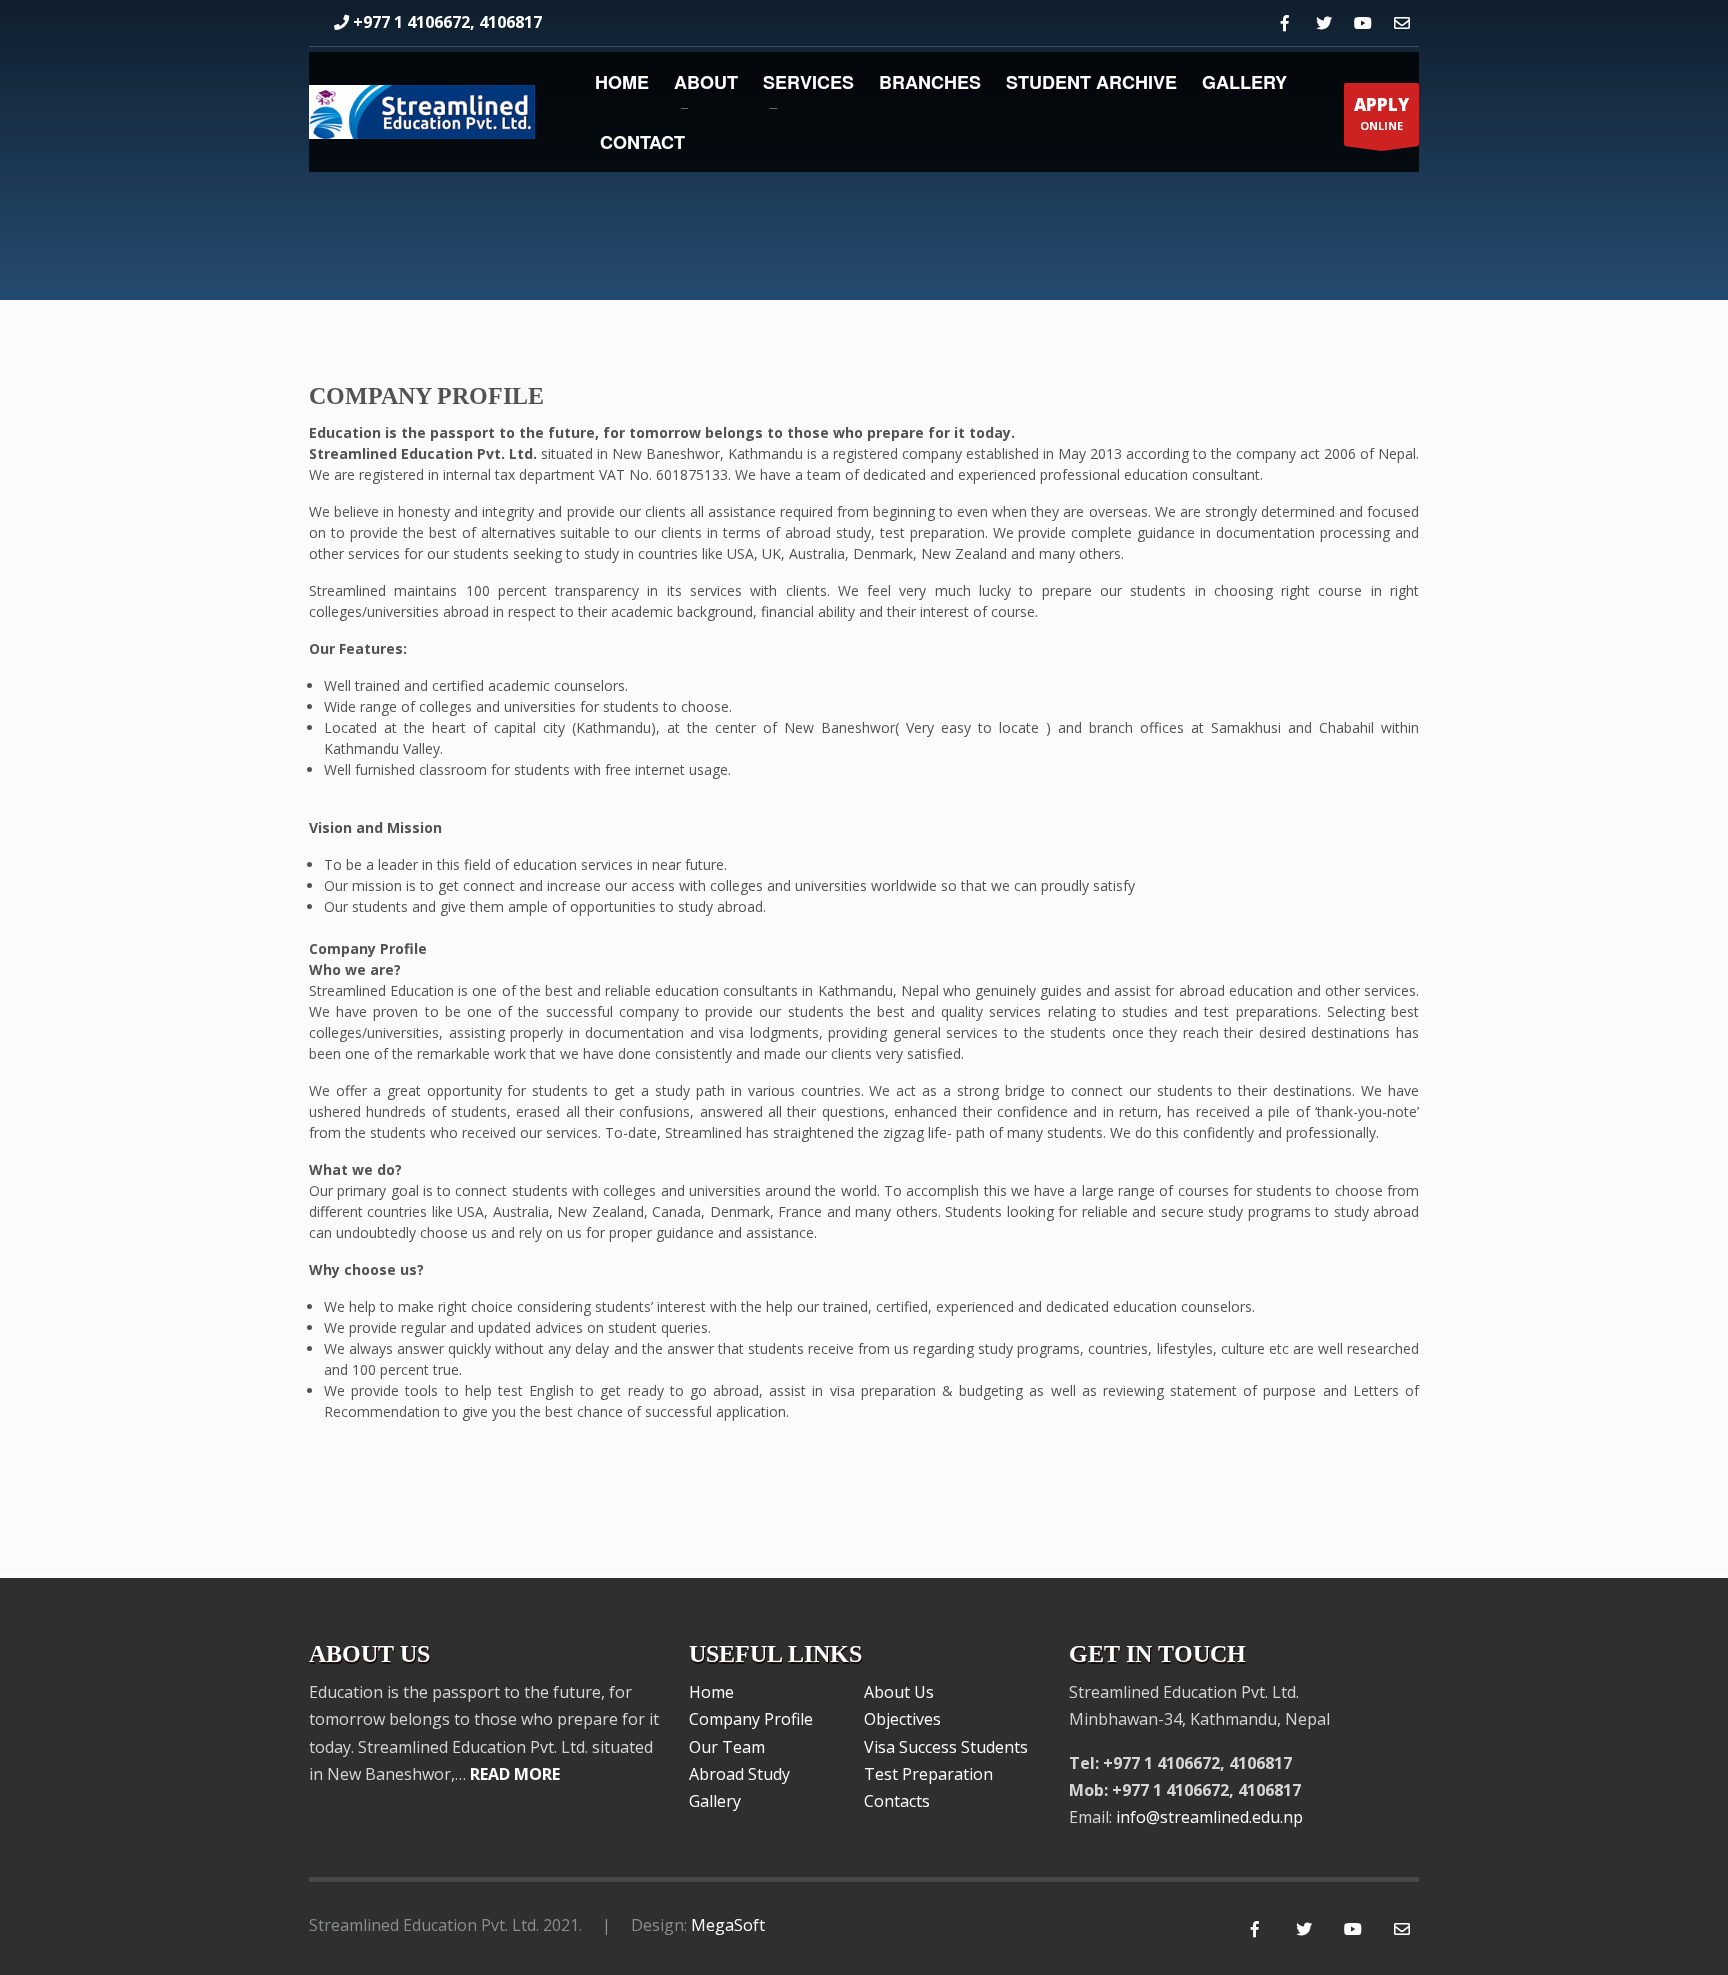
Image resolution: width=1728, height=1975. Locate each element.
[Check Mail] (1401, 23)
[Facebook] (1284, 23)
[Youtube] (1362, 23)
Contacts (897, 1801)
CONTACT (642, 142)
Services (808, 82)
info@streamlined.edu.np (1209, 1817)
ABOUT (706, 82)
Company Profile (751, 1719)
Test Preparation (928, 1774)
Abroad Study (739, 1774)
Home (622, 82)
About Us (899, 1692)
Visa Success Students (946, 1747)
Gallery (1244, 82)
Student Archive (1091, 82)
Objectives (902, 1719)
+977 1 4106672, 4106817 (447, 22)
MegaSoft (728, 1925)
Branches (930, 82)
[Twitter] (1323, 23)
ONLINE (1381, 113)
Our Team (727, 1747)
